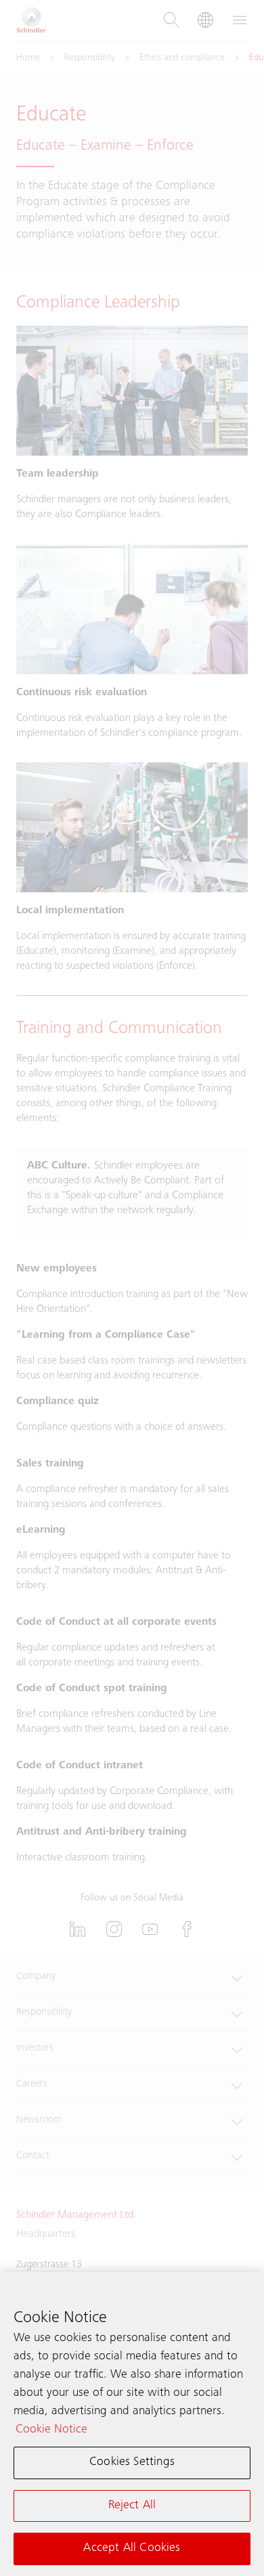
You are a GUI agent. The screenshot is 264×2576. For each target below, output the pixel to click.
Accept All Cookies (132, 2548)
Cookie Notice (51, 2430)
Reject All (132, 2506)
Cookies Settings (132, 2462)
